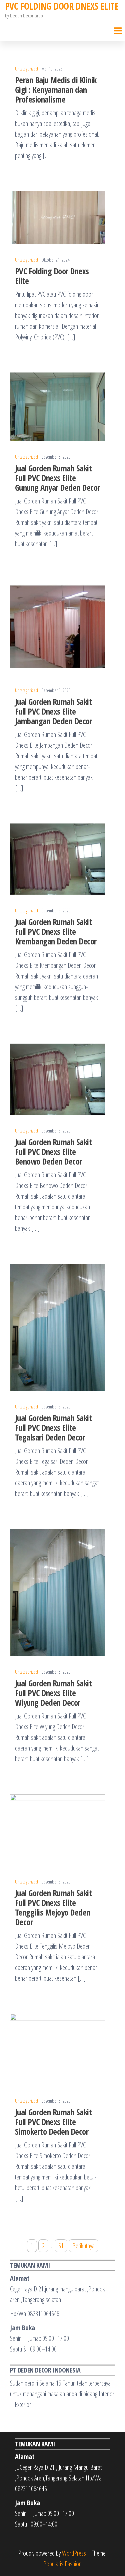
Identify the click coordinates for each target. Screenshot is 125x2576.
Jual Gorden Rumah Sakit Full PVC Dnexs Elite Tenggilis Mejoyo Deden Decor (53, 1907)
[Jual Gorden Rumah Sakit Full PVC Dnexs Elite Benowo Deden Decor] (57, 1079)
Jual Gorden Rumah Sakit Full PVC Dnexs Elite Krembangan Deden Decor (56, 931)
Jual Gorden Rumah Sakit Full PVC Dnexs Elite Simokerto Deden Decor (53, 2122)
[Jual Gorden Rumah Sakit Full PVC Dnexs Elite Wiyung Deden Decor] (57, 1592)
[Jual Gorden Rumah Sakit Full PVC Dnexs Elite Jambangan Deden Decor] (57, 626)
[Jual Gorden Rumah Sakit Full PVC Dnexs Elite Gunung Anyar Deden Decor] (57, 406)
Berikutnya (83, 2246)
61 (61, 2246)
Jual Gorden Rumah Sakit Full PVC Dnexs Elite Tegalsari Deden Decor (53, 1427)
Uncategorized (26, 69)
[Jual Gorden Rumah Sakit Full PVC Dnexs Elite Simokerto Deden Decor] (57, 2049)
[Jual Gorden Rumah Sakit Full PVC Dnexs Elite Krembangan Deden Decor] (57, 858)
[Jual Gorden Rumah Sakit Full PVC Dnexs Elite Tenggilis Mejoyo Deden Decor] (57, 1829)
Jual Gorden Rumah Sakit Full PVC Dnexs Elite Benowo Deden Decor (53, 1152)
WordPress (74, 2553)
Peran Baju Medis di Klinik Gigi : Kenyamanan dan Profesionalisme (56, 90)
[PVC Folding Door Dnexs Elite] (57, 217)
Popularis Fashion (62, 2564)
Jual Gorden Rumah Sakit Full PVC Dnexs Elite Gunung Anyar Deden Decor (57, 478)
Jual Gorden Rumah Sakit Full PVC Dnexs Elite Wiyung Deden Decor (53, 1693)
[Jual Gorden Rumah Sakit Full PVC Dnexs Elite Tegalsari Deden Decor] (57, 1327)
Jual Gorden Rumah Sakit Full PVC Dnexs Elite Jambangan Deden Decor (53, 711)
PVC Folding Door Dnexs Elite (52, 276)
